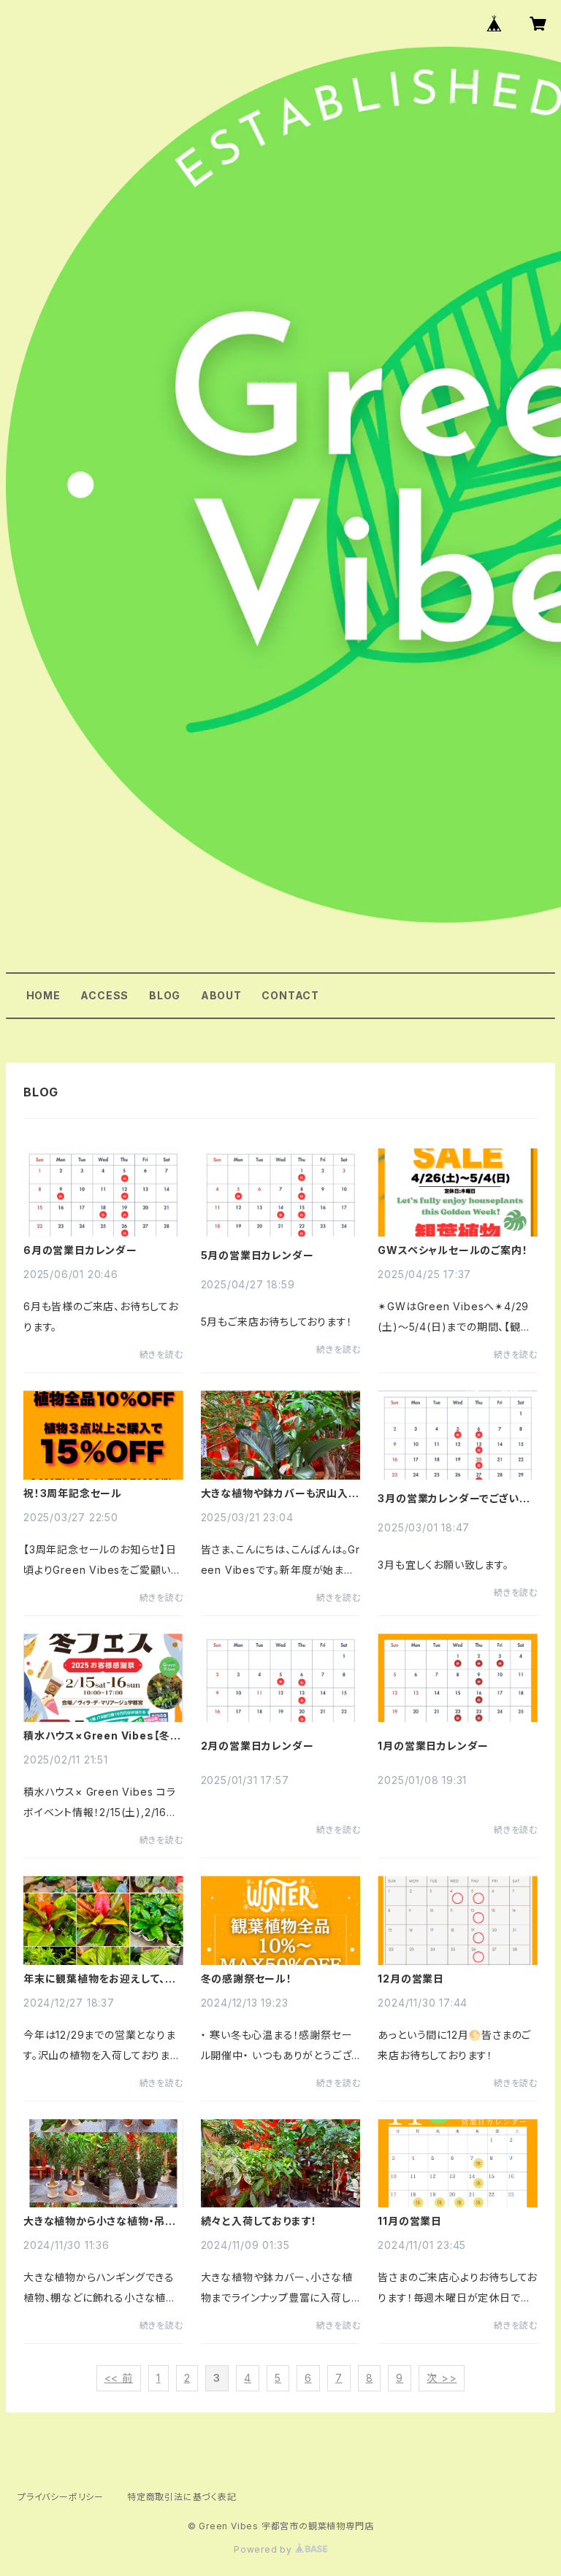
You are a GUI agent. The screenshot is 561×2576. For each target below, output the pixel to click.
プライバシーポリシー (61, 2497)
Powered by (264, 2549)
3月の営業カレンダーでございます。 (453, 1499)
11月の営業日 (410, 2221)
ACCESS (104, 995)
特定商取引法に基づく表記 (182, 2497)
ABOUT (221, 995)
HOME (43, 995)
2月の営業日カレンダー (257, 1746)
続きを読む (161, 1354)
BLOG (165, 995)
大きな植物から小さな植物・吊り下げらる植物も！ (99, 2221)
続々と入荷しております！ (259, 2221)
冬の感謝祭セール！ (247, 1979)
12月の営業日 (411, 1979)
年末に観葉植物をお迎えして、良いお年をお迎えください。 (100, 1979)
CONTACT (290, 995)
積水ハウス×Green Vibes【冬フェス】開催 (102, 1736)
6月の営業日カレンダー (80, 1250)
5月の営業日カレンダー (257, 1256)
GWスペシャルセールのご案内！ (453, 1250)
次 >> (442, 2378)
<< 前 (119, 2378)
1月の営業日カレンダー (433, 1746)
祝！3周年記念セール (73, 1493)
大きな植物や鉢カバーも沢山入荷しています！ (280, 1493)
